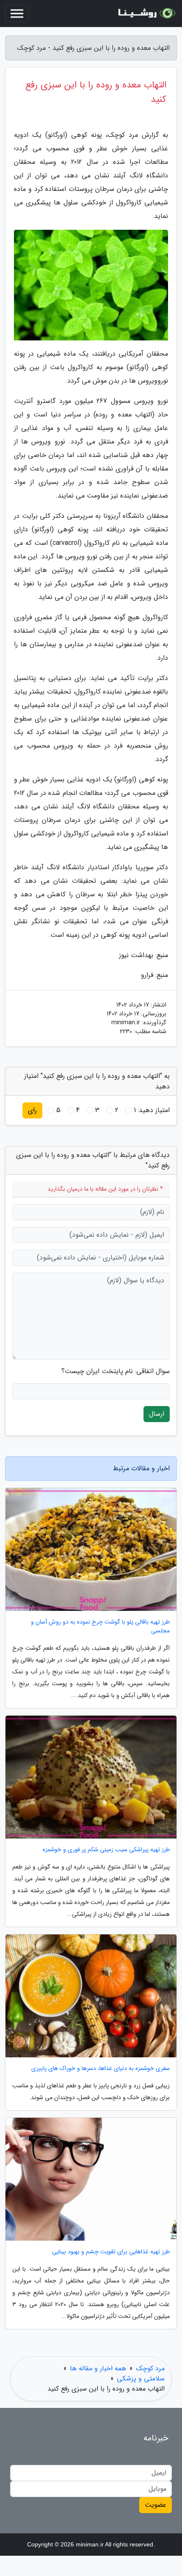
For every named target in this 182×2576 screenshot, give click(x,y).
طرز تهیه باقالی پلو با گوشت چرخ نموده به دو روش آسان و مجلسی (100, 1627)
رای (32, 1110)
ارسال (157, 1414)
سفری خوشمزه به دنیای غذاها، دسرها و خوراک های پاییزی (101, 2069)
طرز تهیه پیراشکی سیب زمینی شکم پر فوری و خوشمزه (106, 1850)
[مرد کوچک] (146, 14)
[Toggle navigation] (17, 14)
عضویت (156, 2505)
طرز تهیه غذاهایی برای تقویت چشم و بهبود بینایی (111, 2252)
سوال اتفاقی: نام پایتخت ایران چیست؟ (116, 1371)
